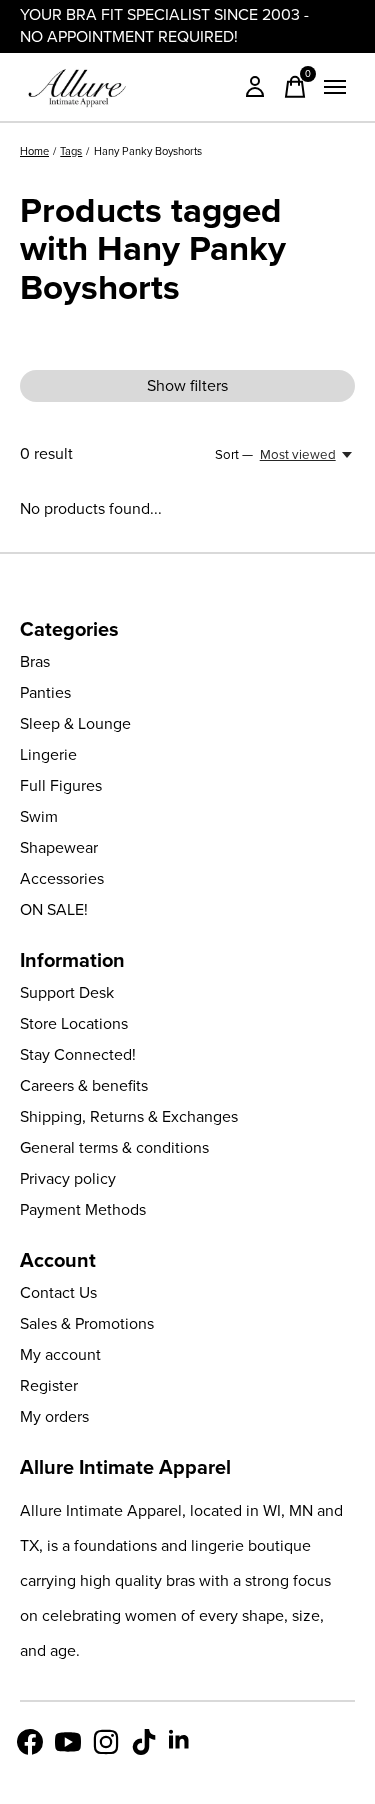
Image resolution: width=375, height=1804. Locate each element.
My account (60, 1354)
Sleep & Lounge (75, 723)
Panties (45, 692)
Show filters (187, 385)
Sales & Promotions (87, 1323)
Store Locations (74, 1023)
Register (49, 1385)
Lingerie (48, 754)
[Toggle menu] (335, 87)
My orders (54, 1416)
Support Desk (67, 992)
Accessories (62, 878)
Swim (39, 816)
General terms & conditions (114, 1147)
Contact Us (58, 1292)
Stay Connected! (78, 1054)
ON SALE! (54, 909)
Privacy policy (68, 1178)
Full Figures (61, 785)
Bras (35, 661)
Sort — (234, 454)
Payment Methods (83, 1209)
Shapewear (59, 847)
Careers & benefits (84, 1085)
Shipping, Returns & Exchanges (129, 1116)
